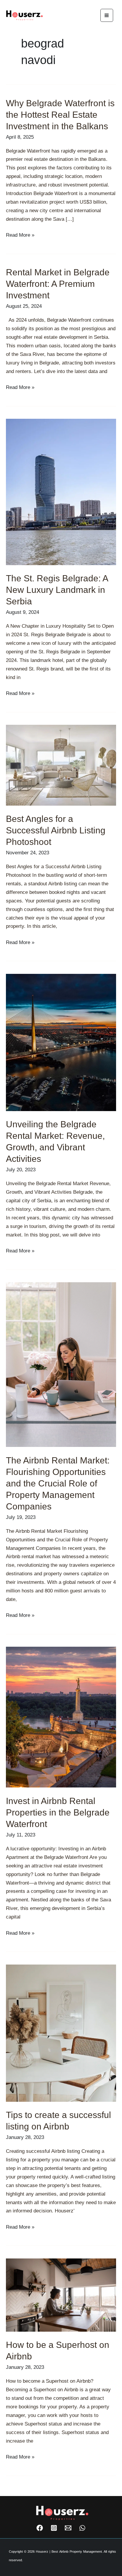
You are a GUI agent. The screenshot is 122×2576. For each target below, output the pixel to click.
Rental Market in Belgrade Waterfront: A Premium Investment (58, 284)
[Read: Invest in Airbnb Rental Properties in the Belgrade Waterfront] (61, 1717)
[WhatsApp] (82, 2528)
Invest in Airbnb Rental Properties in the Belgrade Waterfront (58, 1812)
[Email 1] (68, 2528)
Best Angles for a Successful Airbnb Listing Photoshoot (56, 830)
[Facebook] (40, 2528)
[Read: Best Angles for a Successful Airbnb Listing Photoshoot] (61, 765)
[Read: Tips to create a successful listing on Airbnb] (61, 2033)
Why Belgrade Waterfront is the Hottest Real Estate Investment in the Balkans (60, 115)
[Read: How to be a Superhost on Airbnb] (61, 2295)
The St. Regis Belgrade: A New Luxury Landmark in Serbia (57, 590)
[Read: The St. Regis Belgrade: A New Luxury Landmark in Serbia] (61, 492)
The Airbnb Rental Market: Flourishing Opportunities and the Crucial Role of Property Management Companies (58, 1483)
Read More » (20, 234)
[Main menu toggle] (107, 15)
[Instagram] (54, 2528)
